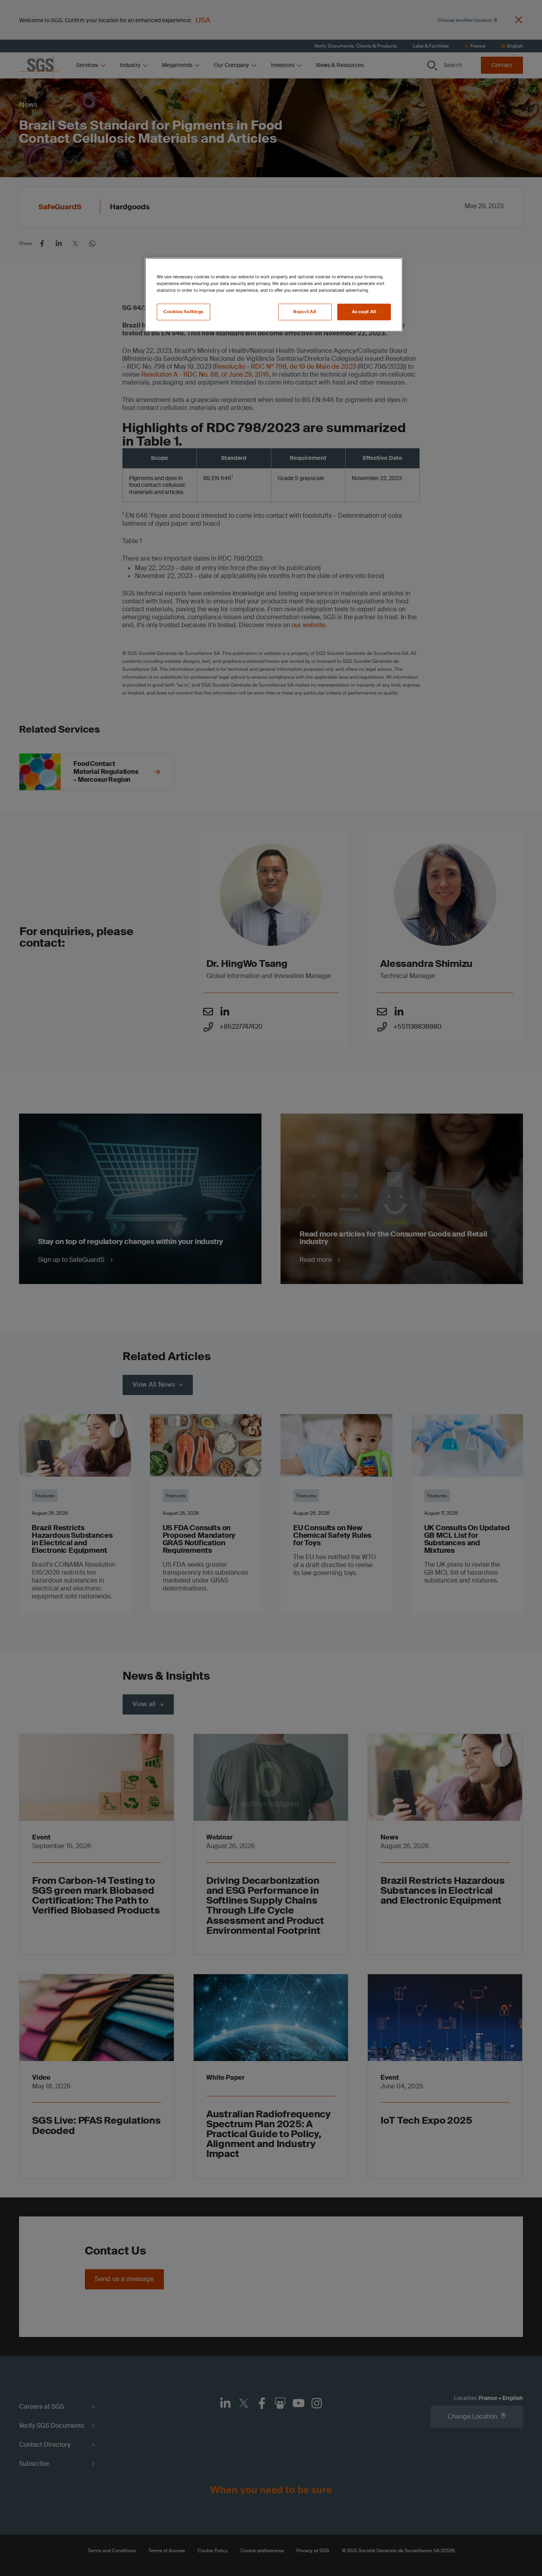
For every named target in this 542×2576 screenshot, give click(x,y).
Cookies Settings (184, 312)
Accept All (364, 312)
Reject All (305, 312)
